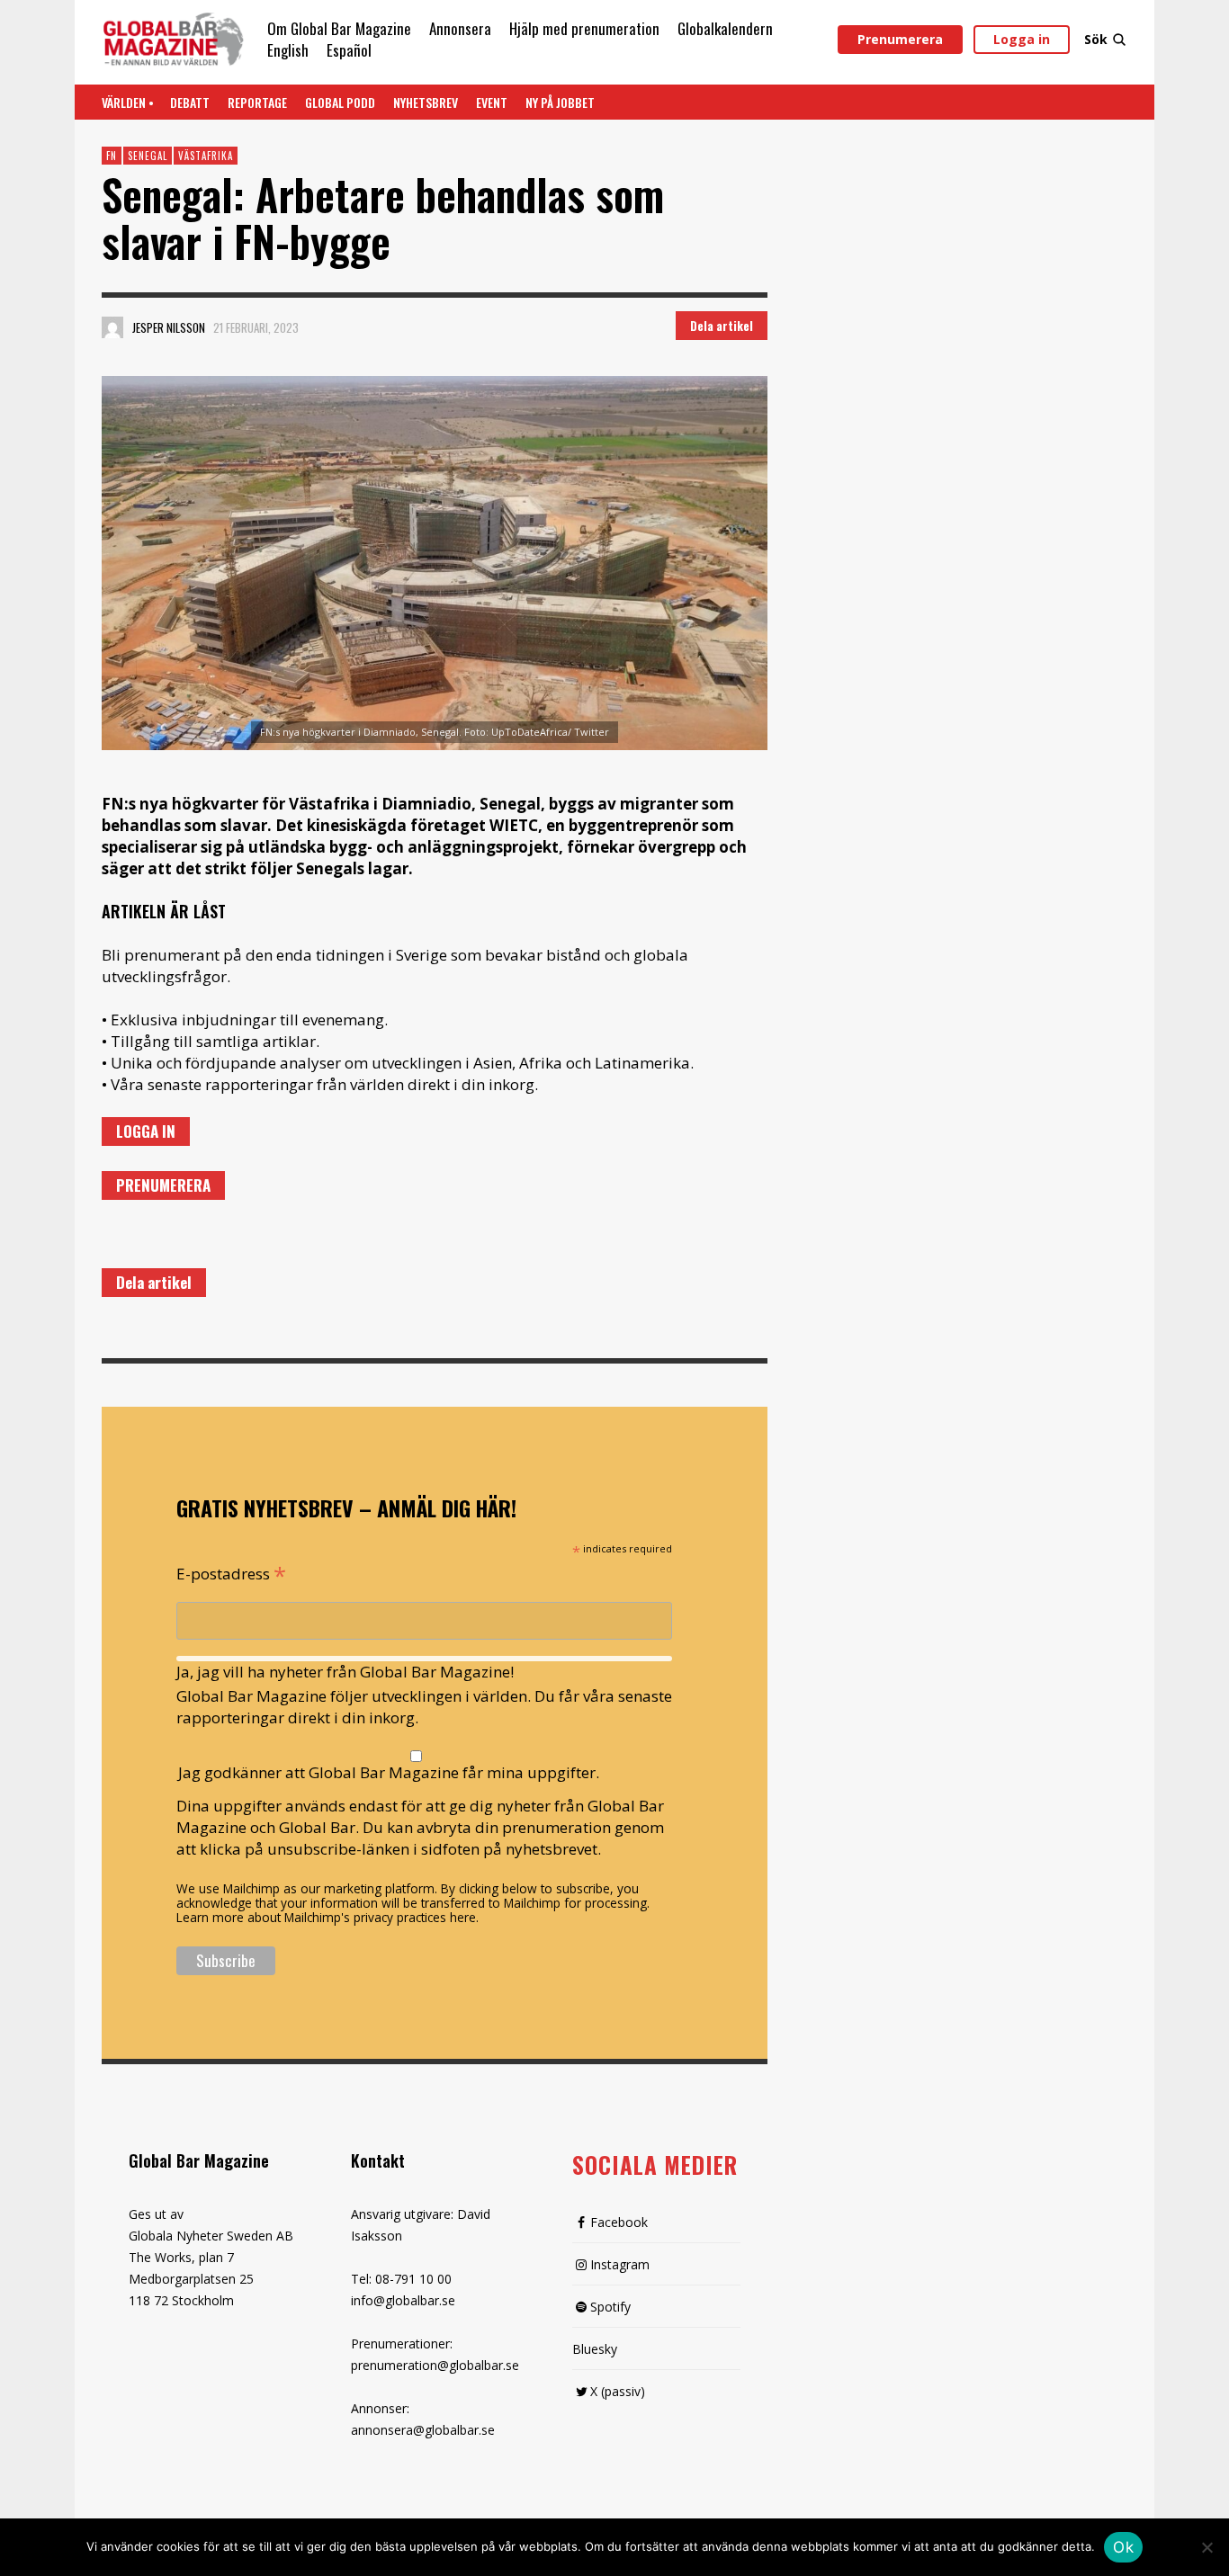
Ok (1123, 2547)
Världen (124, 102)
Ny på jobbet (560, 102)
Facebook (619, 2222)
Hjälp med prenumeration (584, 28)
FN (112, 156)
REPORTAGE (257, 102)
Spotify (610, 2307)
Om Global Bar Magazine (339, 28)
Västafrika (206, 156)
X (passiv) (618, 2391)
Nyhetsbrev (426, 102)
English (288, 50)
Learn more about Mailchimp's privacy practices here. (327, 1917)
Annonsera (460, 28)
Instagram (620, 2264)
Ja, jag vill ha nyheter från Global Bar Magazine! (345, 1672)
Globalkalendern (725, 28)
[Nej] (1207, 2549)
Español (349, 50)
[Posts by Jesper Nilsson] (112, 327)
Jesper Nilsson (169, 327)
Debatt (190, 102)
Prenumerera (900, 39)
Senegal (148, 156)
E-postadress (231, 1572)
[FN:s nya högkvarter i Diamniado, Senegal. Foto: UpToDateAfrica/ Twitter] (435, 563)
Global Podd (340, 102)
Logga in (1022, 39)
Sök (1096, 39)
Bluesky (595, 2349)
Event (492, 102)
